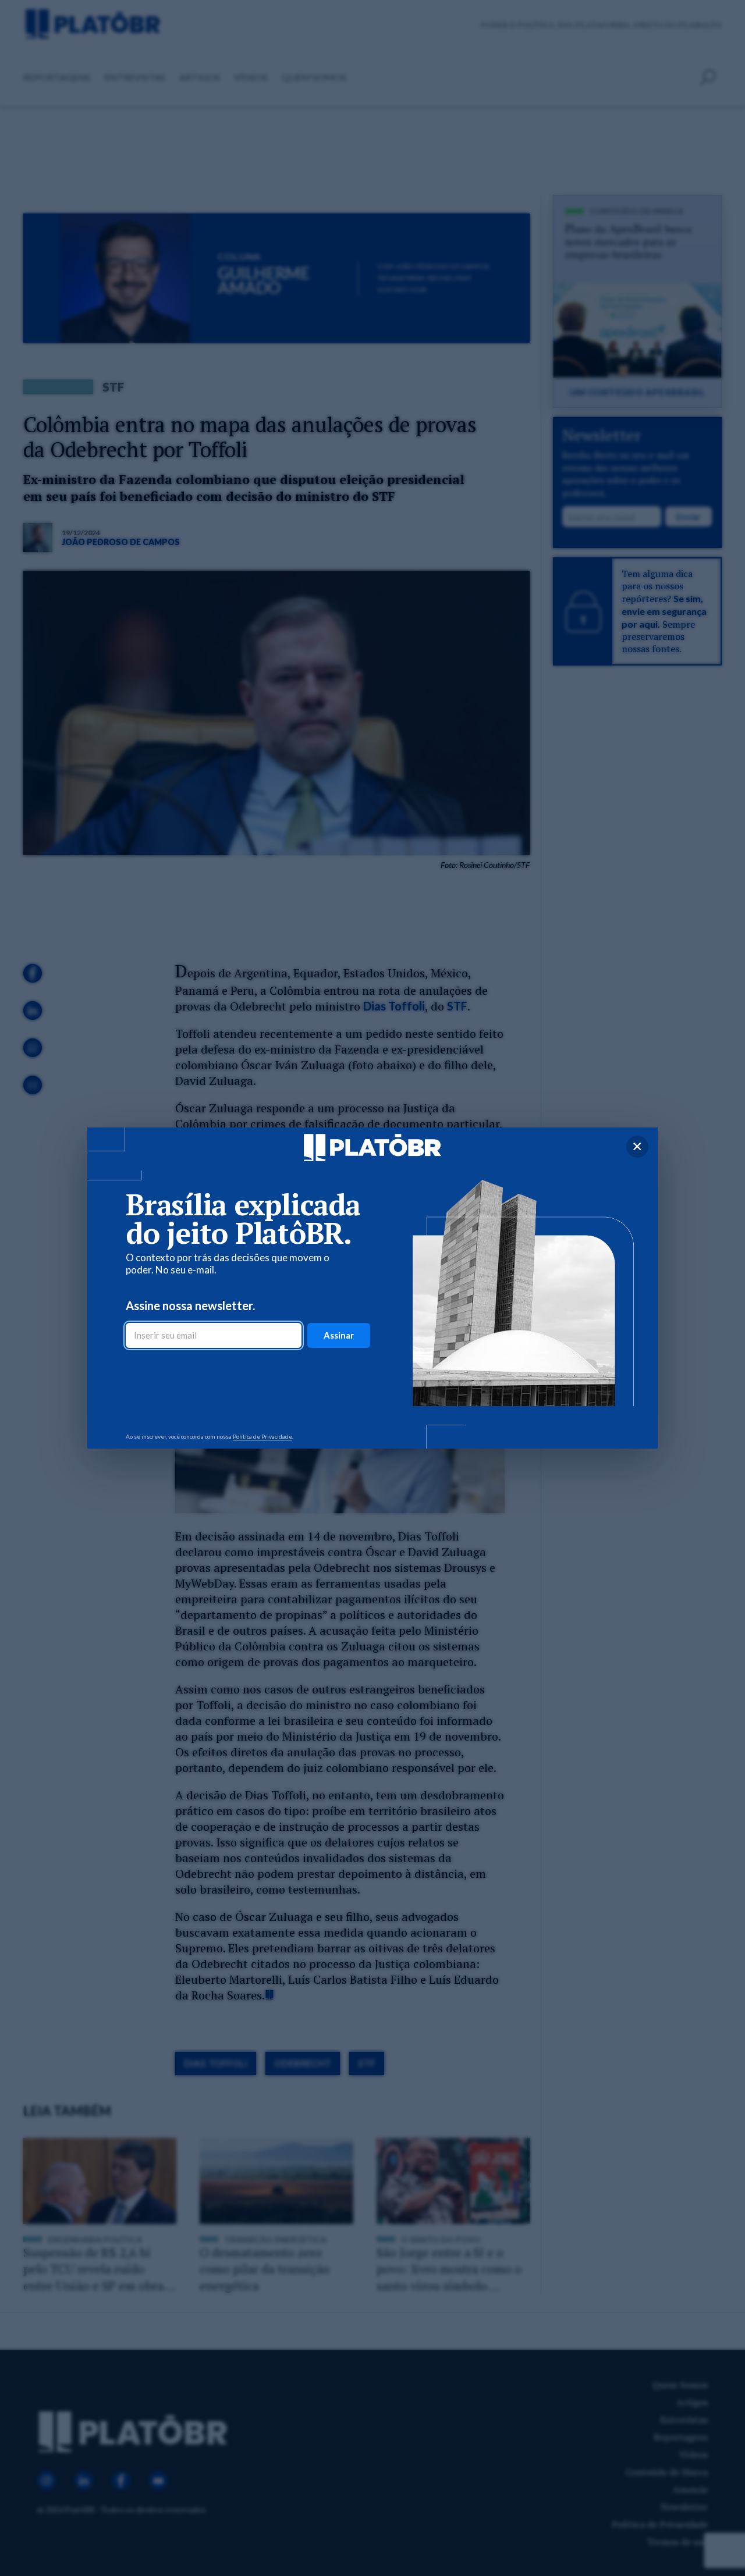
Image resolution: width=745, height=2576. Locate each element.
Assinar (339, 1335)
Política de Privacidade (262, 1436)
